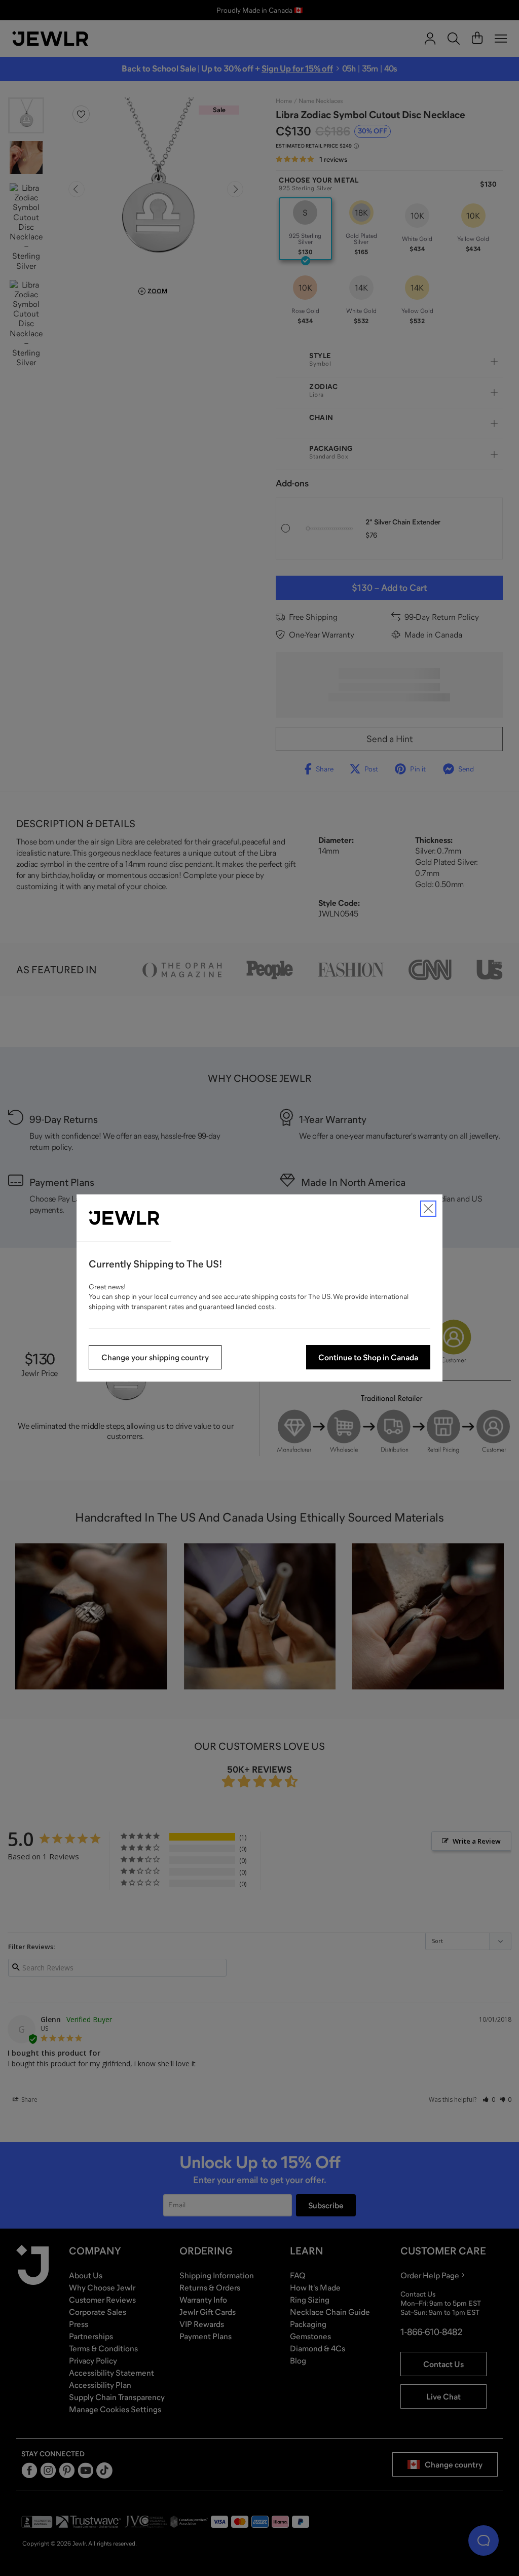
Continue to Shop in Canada (368, 1357)
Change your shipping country (155, 1357)
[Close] (428, 1209)
